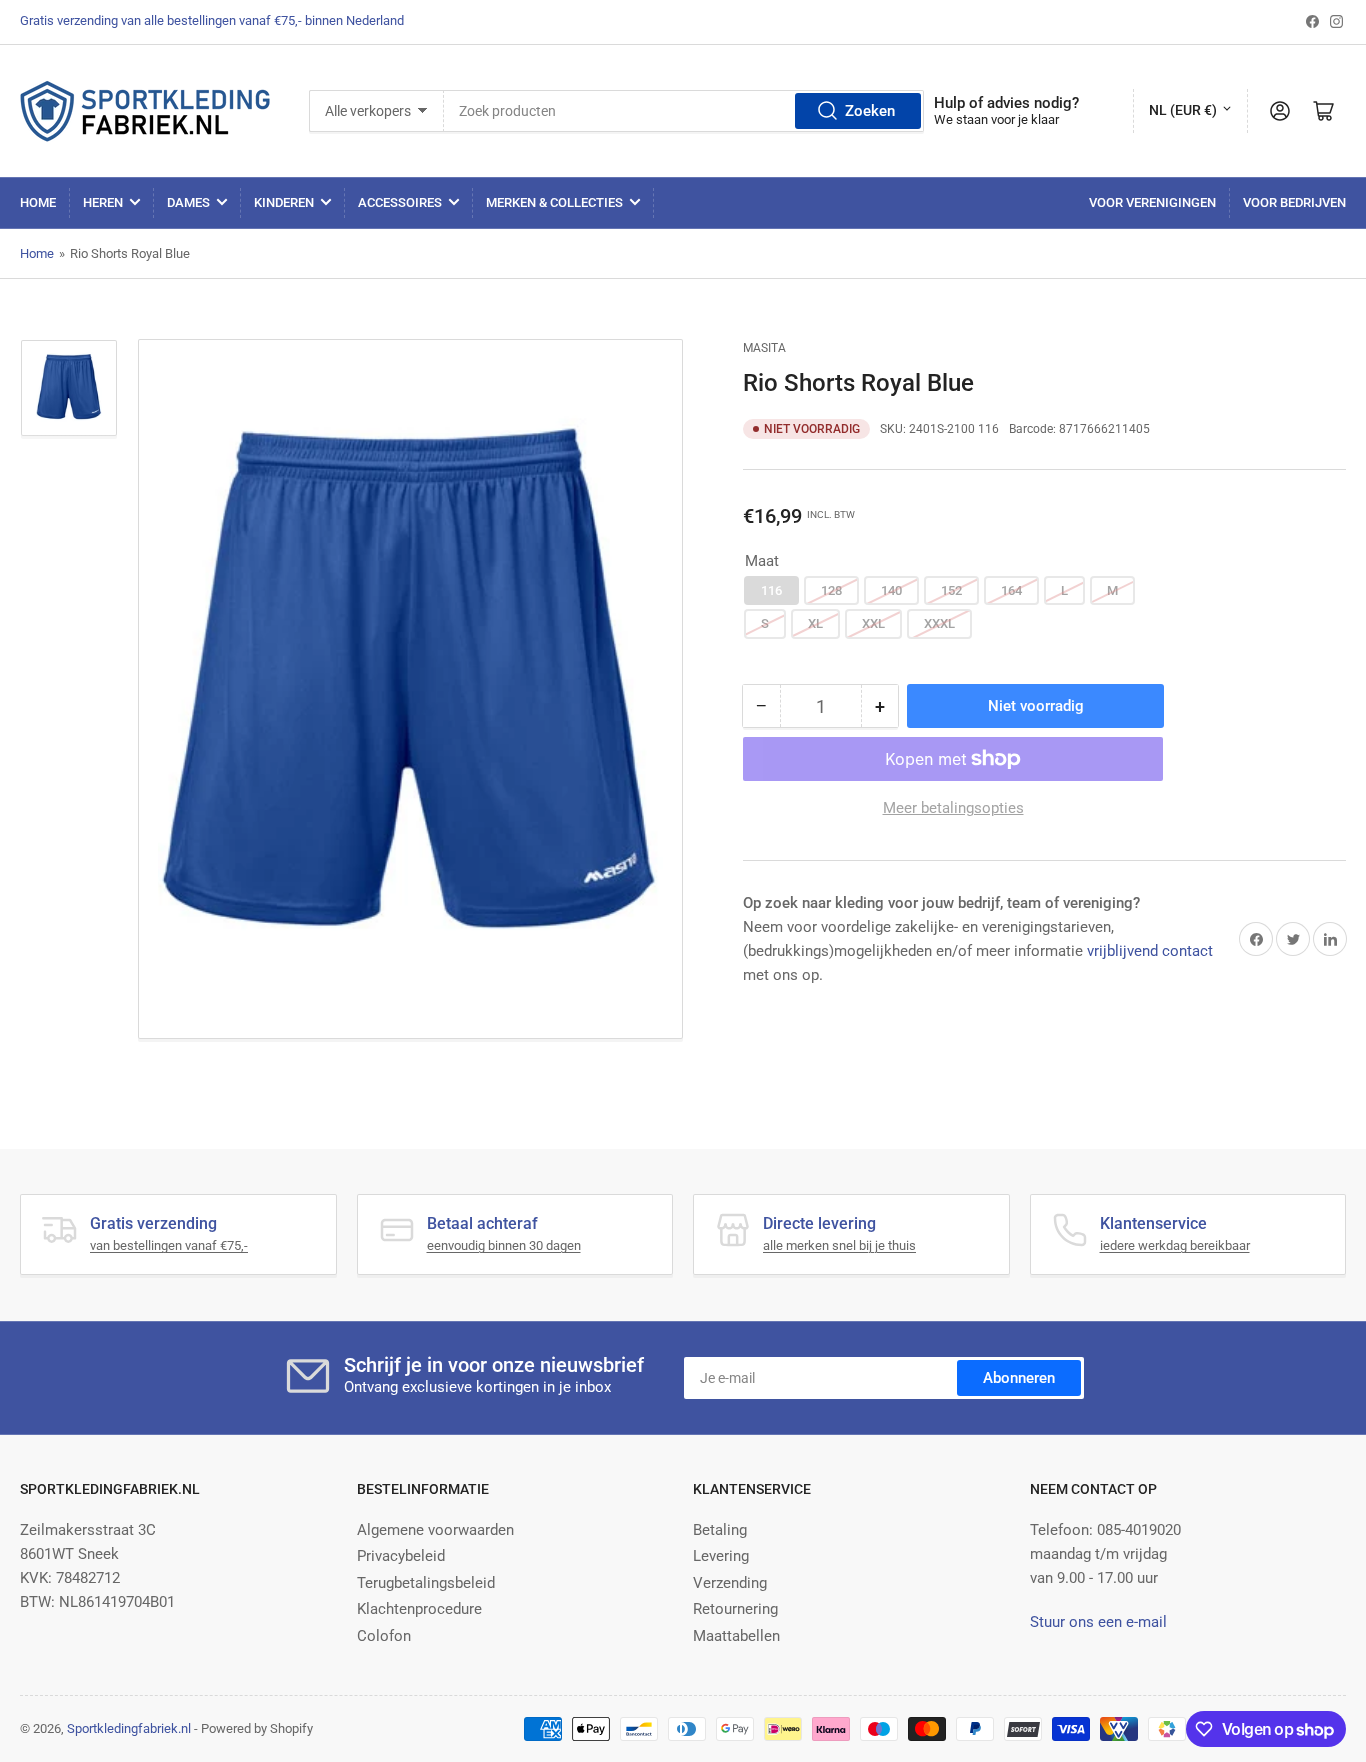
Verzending (730, 1583)
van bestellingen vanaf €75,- (169, 1245)
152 (951, 590)
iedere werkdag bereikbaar (1175, 1245)
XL (815, 623)
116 (771, 590)
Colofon (384, 1636)
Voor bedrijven (1294, 202)
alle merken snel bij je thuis (839, 1245)
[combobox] (684, 111)
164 (1011, 590)
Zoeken (870, 111)
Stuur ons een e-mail (1098, 1622)
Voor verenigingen (1152, 202)
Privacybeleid (401, 1556)
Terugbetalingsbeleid (426, 1583)
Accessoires (400, 202)
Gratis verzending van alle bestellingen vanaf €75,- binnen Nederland (212, 20)
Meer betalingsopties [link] (953, 808)
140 (891, 590)
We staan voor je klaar (996, 119)
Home (38, 202)
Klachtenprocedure (419, 1609)
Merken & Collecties (554, 202)
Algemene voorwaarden (435, 1530)
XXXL (939, 623)
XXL (873, 623)
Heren (103, 202)
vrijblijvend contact (1150, 951)
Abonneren (1019, 1378)
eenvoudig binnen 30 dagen (504, 1245)
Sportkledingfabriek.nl (129, 1728)
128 (831, 590)
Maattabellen (736, 1636)
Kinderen (284, 202)
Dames (188, 202)
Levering (721, 1556)
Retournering (735, 1609)
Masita (764, 348)
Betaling (720, 1530)
